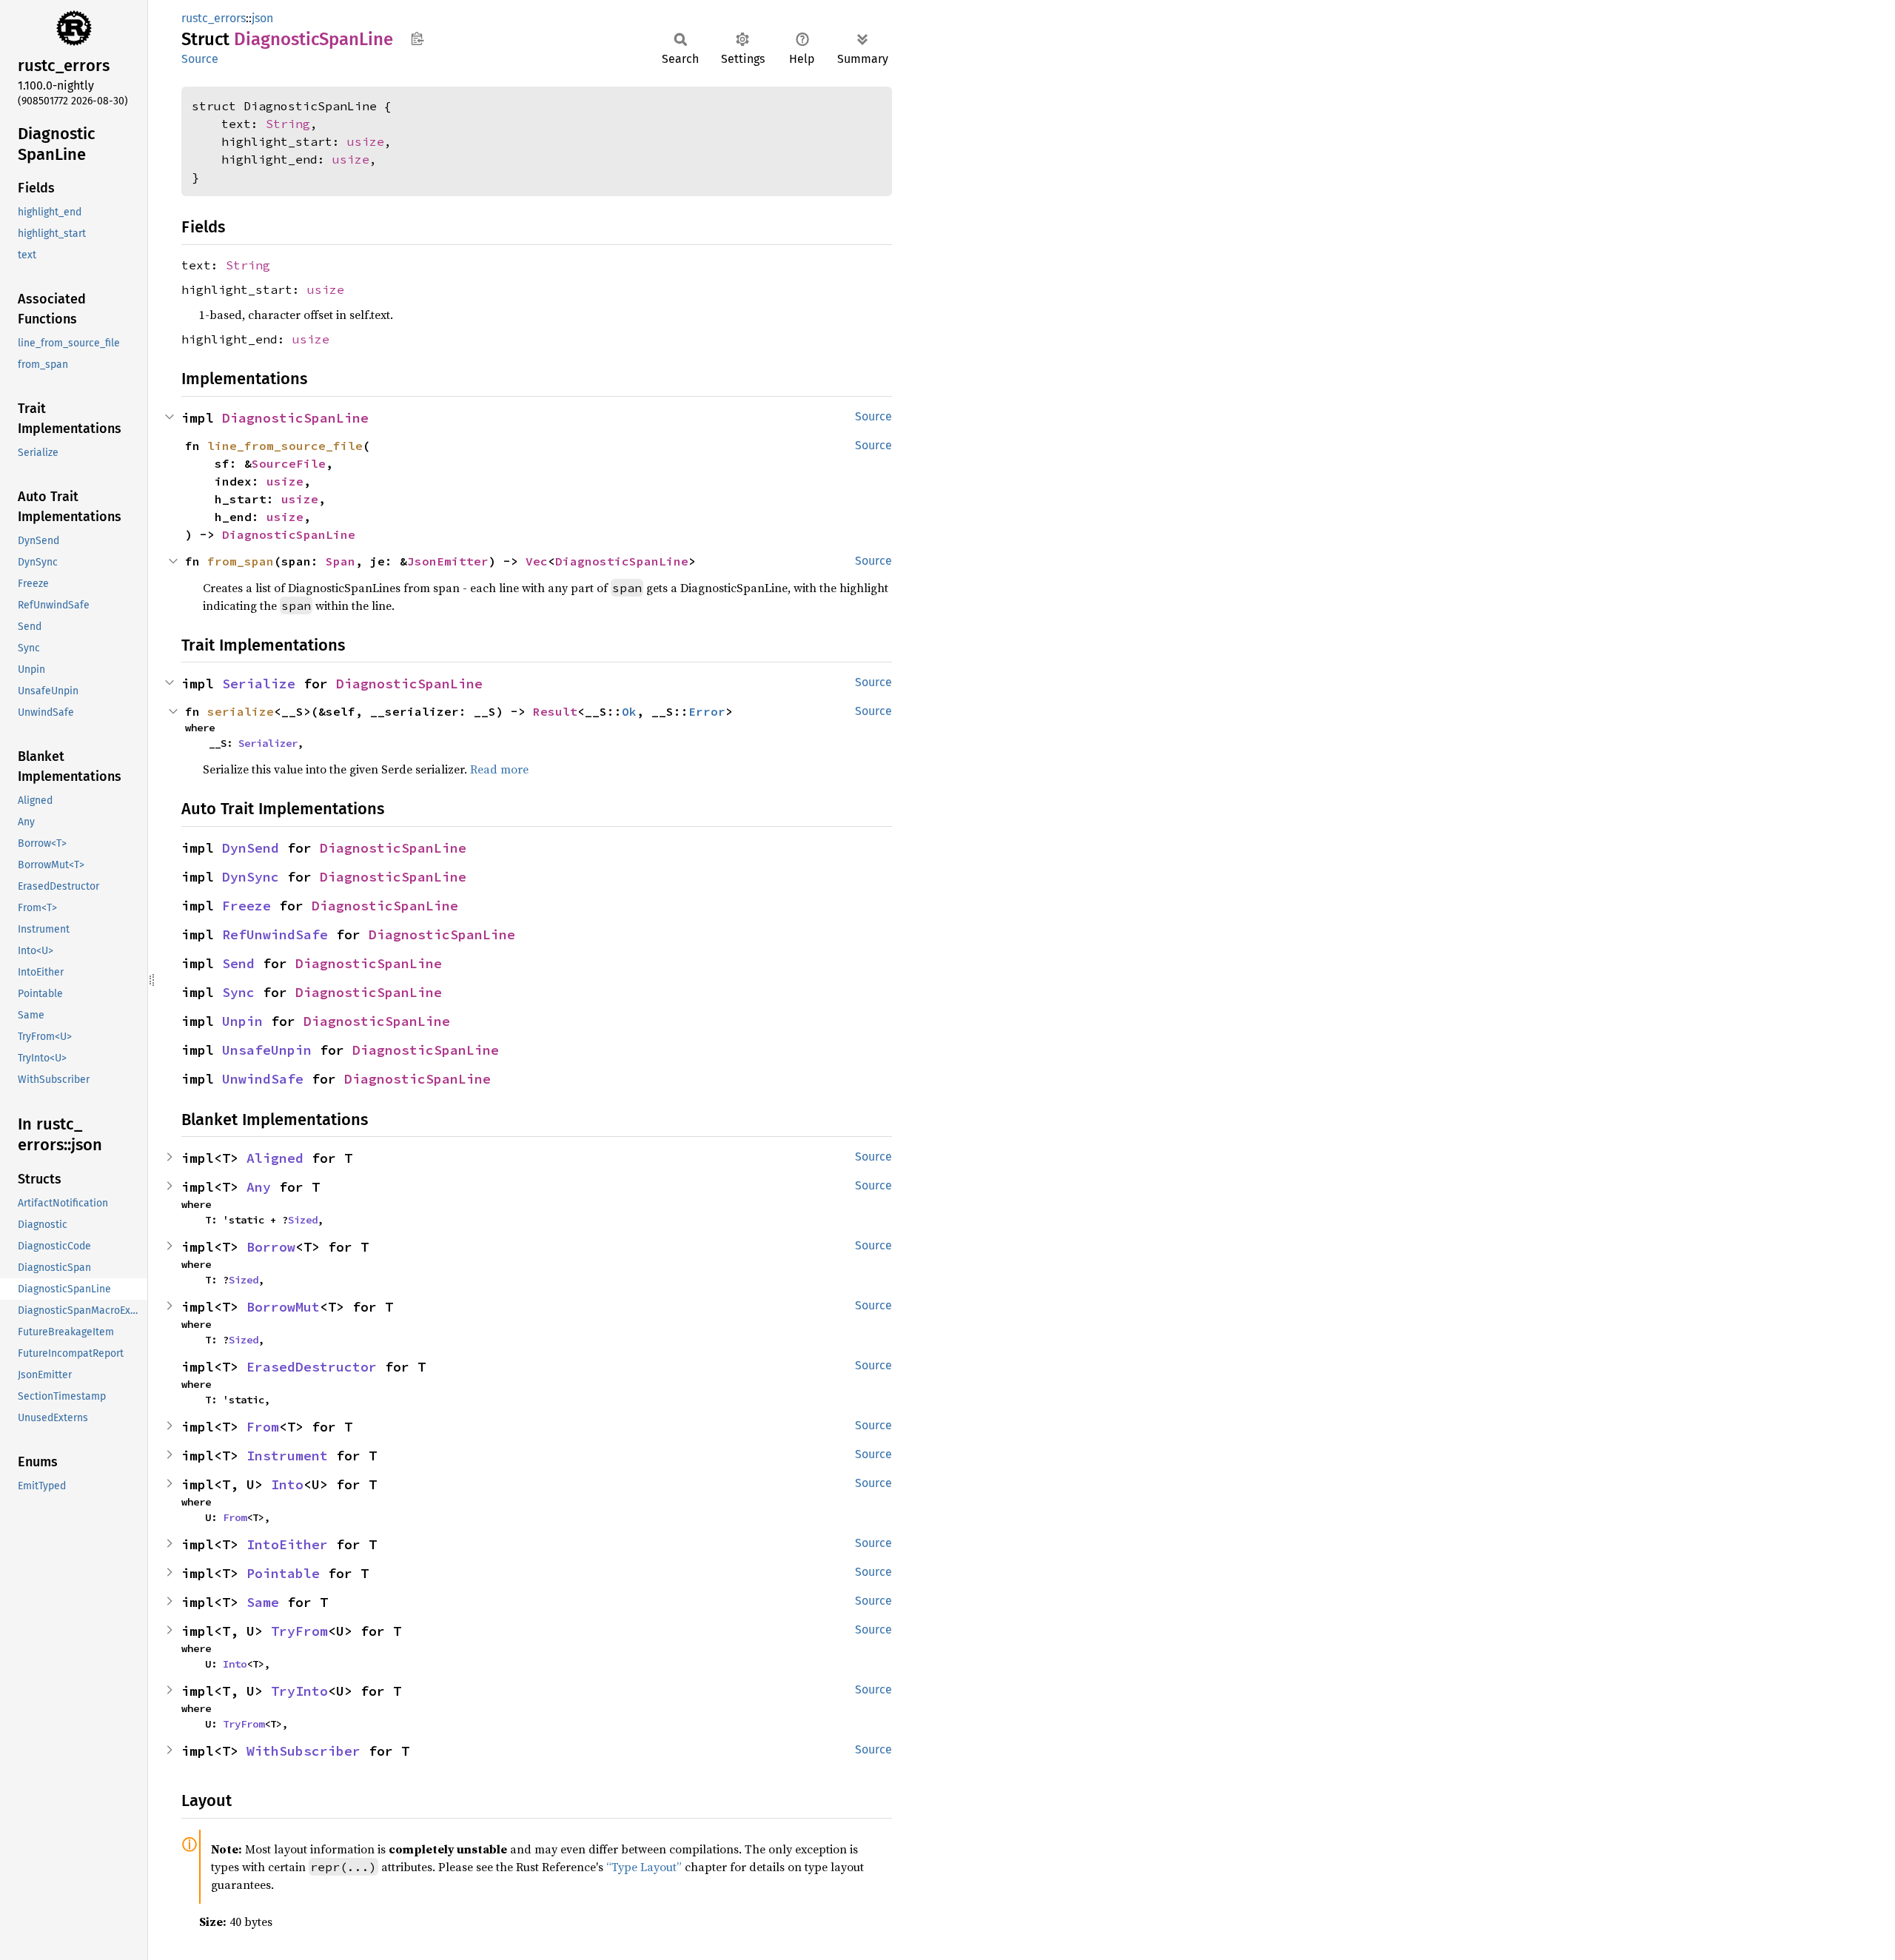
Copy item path (417, 38)
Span (341, 561)
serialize (241, 711)
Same (263, 1602)
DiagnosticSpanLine (295, 418)
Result (555, 711)
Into (287, 1484)
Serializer (268, 743)
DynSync (251, 877)
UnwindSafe (263, 1079)
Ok (629, 711)
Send (238, 963)
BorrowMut (283, 1307)
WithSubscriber (303, 1751)
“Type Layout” (644, 1867)
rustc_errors (214, 18)
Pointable (283, 1573)
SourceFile (289, 463)
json (262, 18)
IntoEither (287, 1544)
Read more (499, 769)
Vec (537, 561)
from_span (241, 561)
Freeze (246, 906)
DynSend (251, 848)
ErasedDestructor (312, 1367)
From (263, 1427)
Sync (238, 992)
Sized (303, 1220)
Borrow (271, 1247)
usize (366, 141)
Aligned (275, 1158)
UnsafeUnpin (267, 1050)
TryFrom (299, 1631)
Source (200, 59)
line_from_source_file (285, 446)
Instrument (287, 1456)
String (288, 124)
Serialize (259, 684)
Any (259, 1187)
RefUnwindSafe (275, 934)
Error (707, 711)
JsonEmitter (448, 561)
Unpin (242, 1021)
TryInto (299, 1691)
